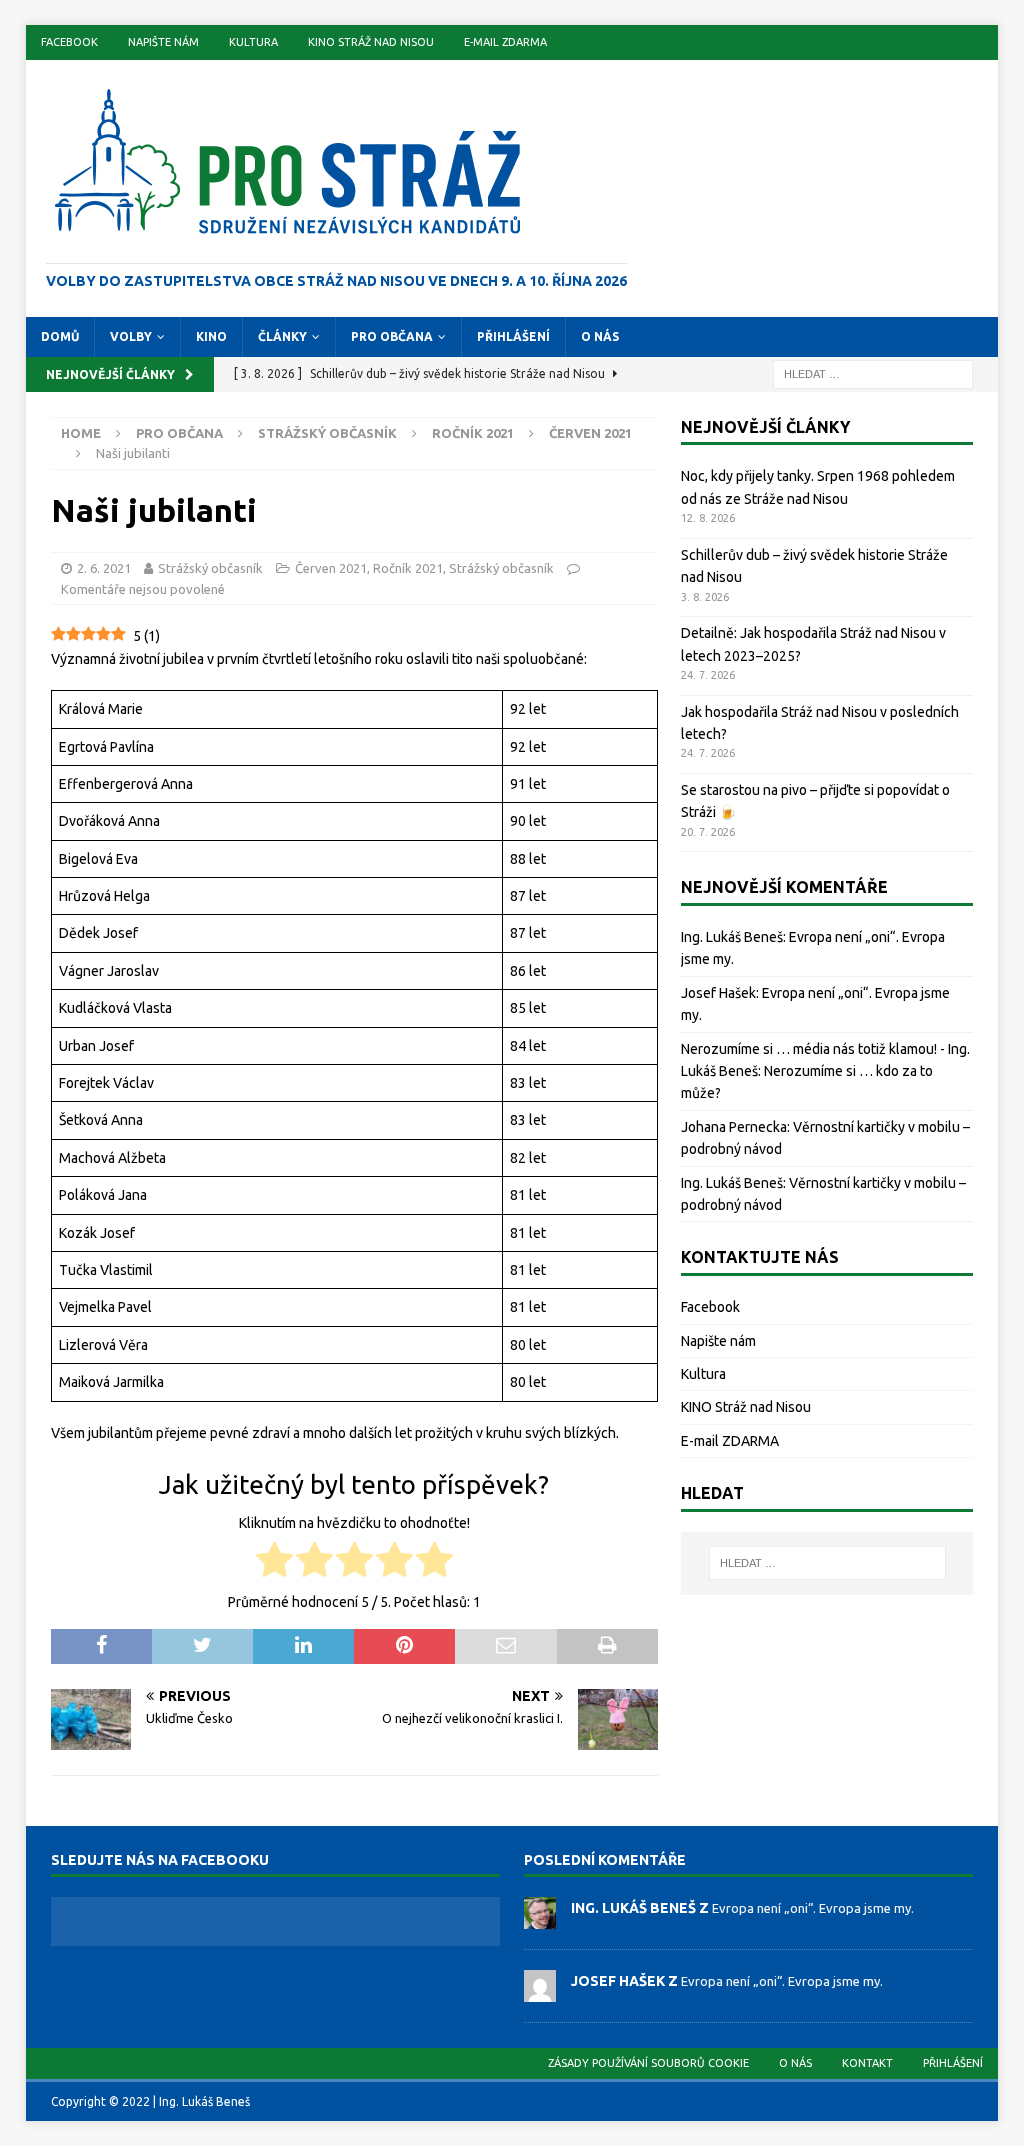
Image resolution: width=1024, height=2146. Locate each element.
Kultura (253, 42)
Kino (211, 336)
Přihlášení (513, 336)
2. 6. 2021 (104, 568)
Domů (60, 336)
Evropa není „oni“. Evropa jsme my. (813, 1908)
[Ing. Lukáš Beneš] (540, 1918)
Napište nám (163, 42)
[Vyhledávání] (873, 373)
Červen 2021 (331, 568)
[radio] (274, 1562)
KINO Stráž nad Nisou (371, 42)
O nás (600, 336)
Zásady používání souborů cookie (648, 2063)
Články (282, 336)
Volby (131, 336)
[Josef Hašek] (540, 1991)
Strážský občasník (327, 433)
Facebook (69, 42)
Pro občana (392, 336)
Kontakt (867, 2063)
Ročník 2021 (473, 433)
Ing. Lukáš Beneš (732, 937)
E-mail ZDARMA (505, 42)
